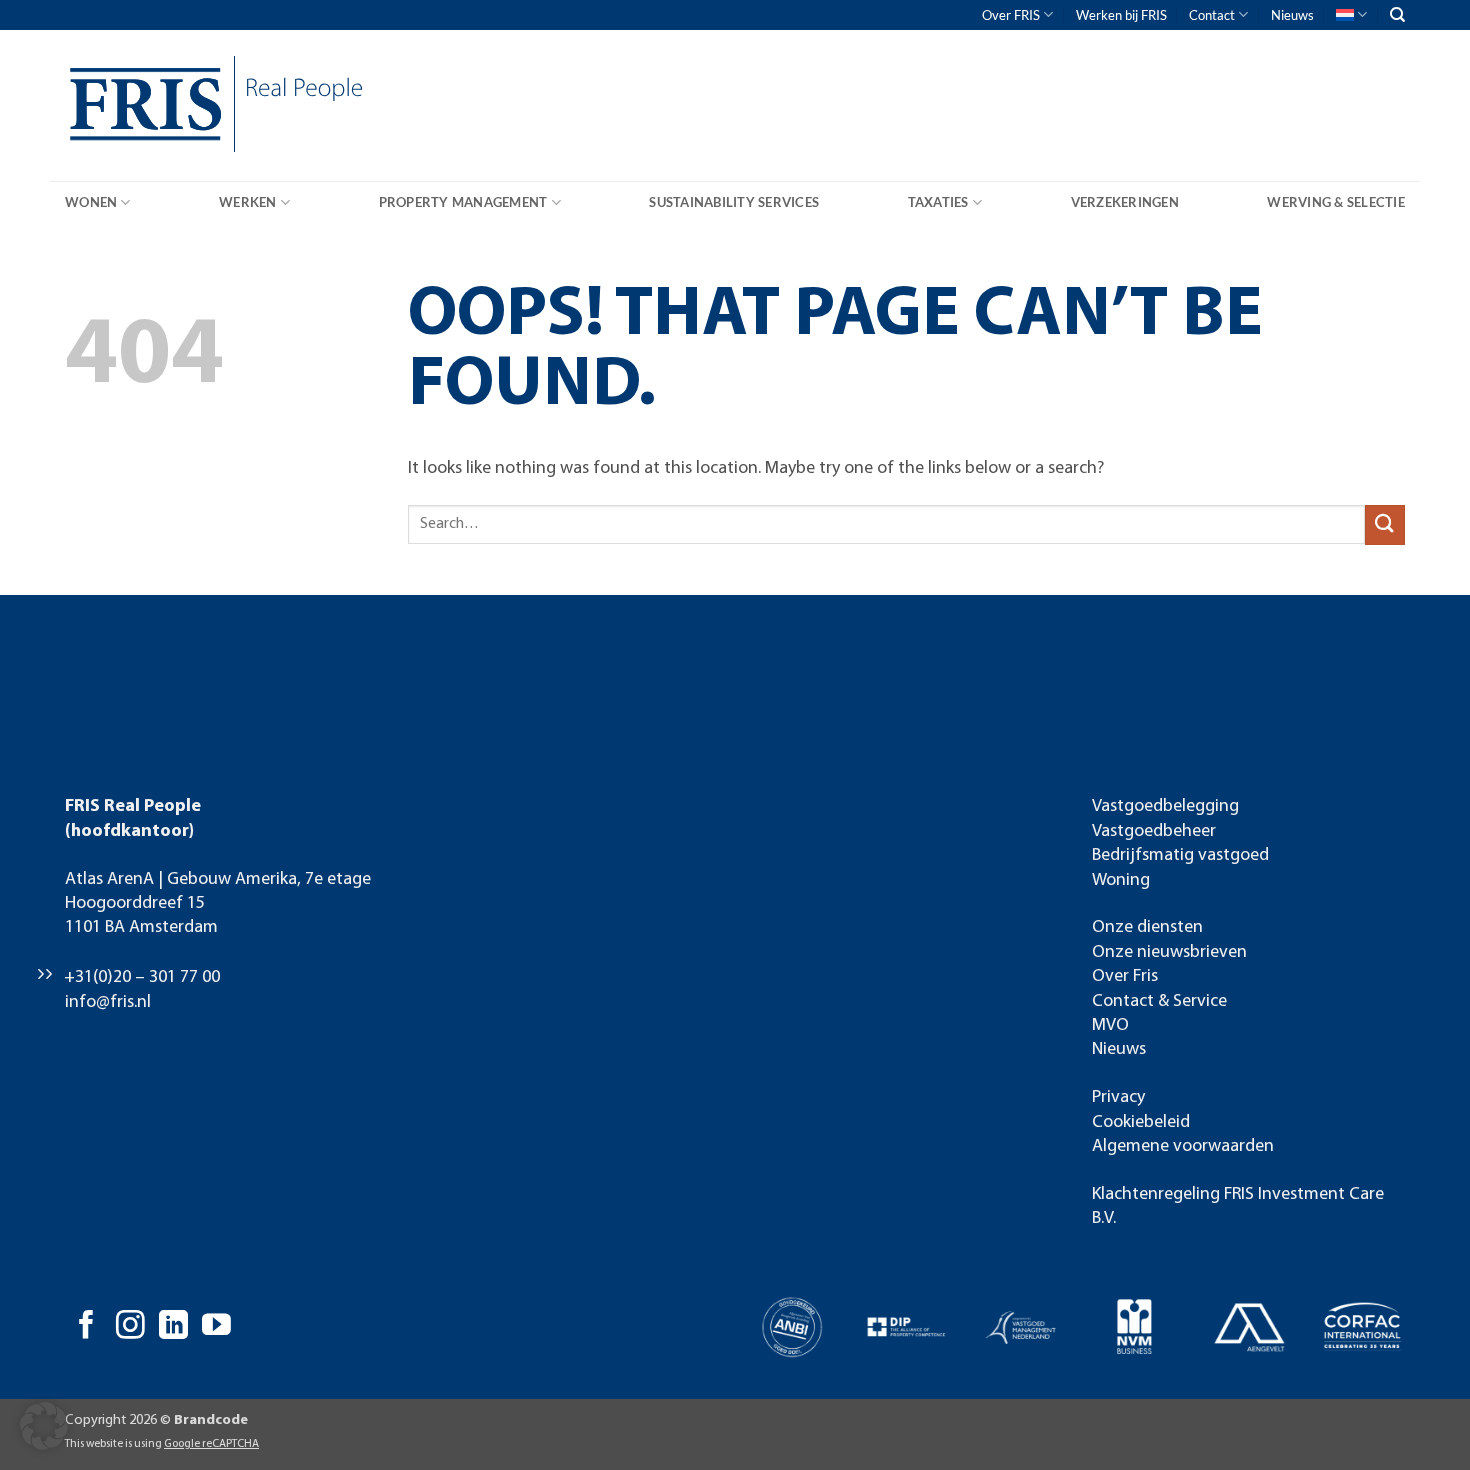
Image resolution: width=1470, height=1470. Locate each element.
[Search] (1397, 15)
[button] (44, 1426)
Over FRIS (1011, 15)
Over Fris (1125, 976)
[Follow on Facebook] (86, 1327)
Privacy (1118, 1097)
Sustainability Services (734, 202)
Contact (1212, 15)
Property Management (463, 202)
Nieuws (1292, 15)
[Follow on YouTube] (216, 1327)
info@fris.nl (108, 1002)
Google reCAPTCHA (211, 1444)
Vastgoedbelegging (1165, 806)
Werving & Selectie (1336, 202)
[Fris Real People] (140, 108)
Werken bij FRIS (1121, 15)
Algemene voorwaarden (1183, 1146)
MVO (1110, 1025)
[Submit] (1385, 524)
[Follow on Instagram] (130, 1327)
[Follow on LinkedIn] (173, 1327)
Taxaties (938, 202)
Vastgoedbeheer (1154, 831)
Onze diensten (1147, 927)
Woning (1121, 880)
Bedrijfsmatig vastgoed (1180, 855)
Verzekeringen (1125, 202)
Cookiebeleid (1141, 1122)
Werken (248, 202)
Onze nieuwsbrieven (1169, 952)
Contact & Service (1159, 1001)
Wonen (91, 202)
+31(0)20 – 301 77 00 (142, 977)
